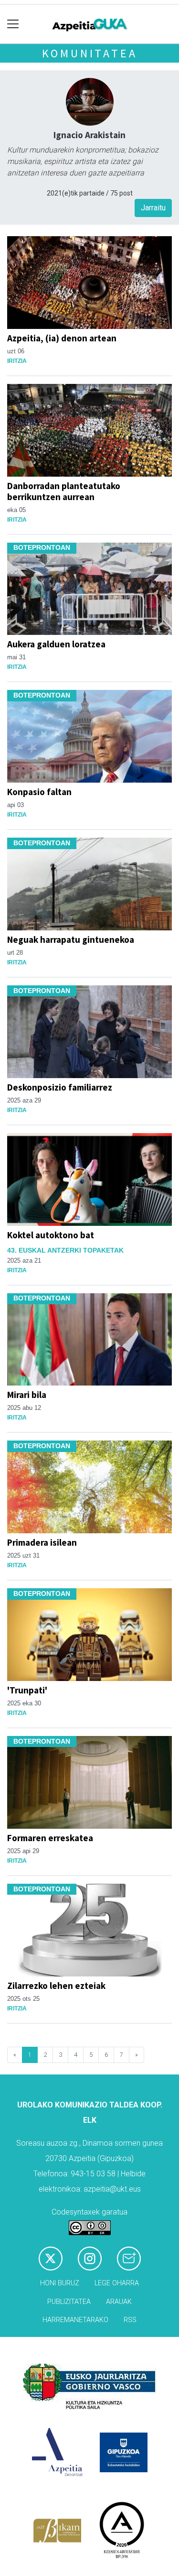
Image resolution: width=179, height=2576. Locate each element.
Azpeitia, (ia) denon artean (62, 338)
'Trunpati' (27, 1690)
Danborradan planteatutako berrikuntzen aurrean (64, 491)
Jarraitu (153, 208)
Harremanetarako (75, 2320)
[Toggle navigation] (13, 24)
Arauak (119, 2302)
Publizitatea (69, 2302)
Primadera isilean (42, 1542)
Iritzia (17, 361)
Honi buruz (60, 2283)
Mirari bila (27, 1395)
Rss (130, 2320)
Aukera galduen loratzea (56, 644)
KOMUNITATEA (90, 53)
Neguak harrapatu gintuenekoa (71, 939)
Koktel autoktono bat (51, 1235)
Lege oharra (117, 2283)
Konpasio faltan (39, 792)
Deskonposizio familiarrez (60, 1087)
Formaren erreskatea (50, 1838)
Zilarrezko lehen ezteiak (56, 1986)
